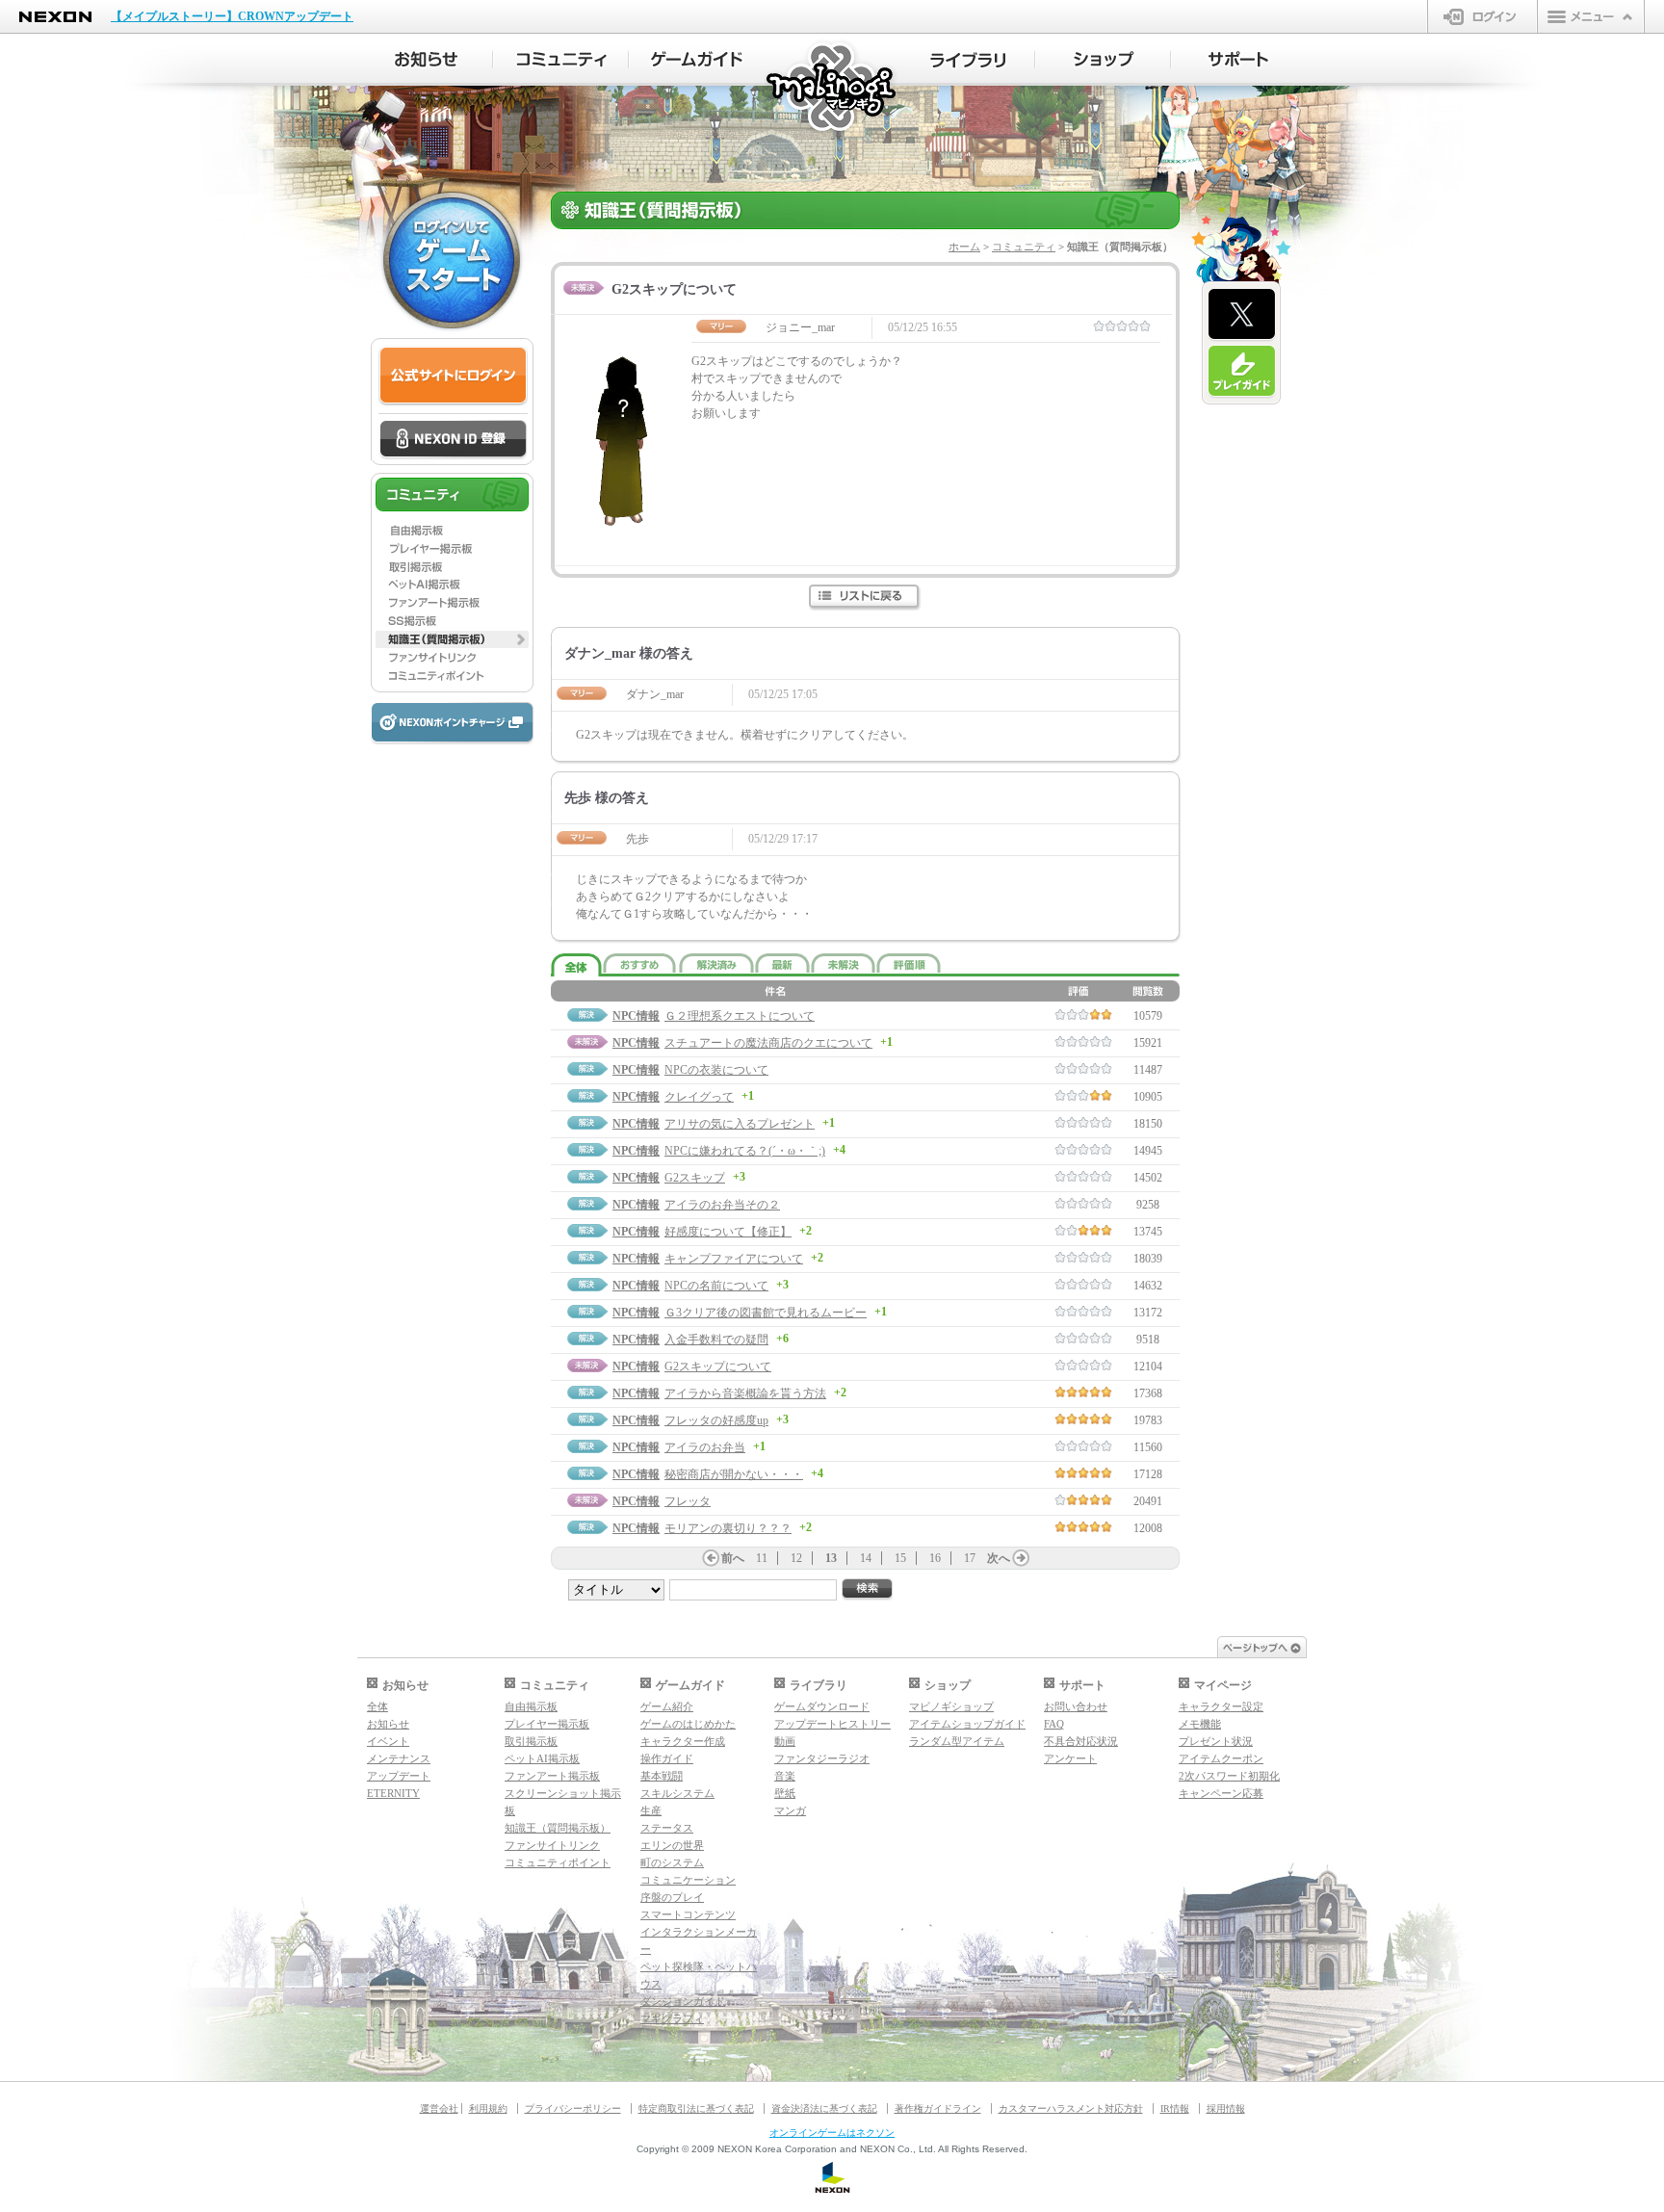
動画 (785, 1741)
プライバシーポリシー (573, 2108)
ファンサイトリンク (552, 1845)
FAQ (1054, 1724)
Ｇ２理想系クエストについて (740, 1016)
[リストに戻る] (865, 598)
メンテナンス (399, 1758)
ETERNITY (393, 1793)
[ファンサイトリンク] (452, 658)
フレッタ (688, 1501)
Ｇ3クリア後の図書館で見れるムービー (766, 1313)
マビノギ (832, 88)
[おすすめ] (640, 963)
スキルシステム (677, 1793)
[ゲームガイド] (697, 60)
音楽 (785, 1776)
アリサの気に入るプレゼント (740, 1124)
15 (900, 1558)
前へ (733, 1558)
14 (866, 1558)
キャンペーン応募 (1221, 1793)
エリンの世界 (672, 1845)
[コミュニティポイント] (452, 676)
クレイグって (699, 1097)
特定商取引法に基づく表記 (696, 2108)
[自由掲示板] (452, 530)
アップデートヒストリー (832, 1724)
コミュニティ (1024, 247)
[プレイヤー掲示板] (452, 548)
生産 (651, 1810)
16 (935, 1558)
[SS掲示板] (452, 621)
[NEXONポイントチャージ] (452, 724)
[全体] (576, 965)
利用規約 (488, 2108)
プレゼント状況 (1216, 1741)
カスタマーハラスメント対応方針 (1071, 2108)
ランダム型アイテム (957, 1741)
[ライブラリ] (967, 60)
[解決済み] (716, 963)
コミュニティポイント (558, 1862)
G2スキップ (695, 1178)
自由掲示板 (531, 1706)
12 (796, 1558)
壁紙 (785, 1793)
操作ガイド (667, 1758)
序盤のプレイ (672, 1897)
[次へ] (1021, 1558)
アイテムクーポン (1221, 1758)
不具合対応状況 (1081, 1741)
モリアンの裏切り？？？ (728, 1528)
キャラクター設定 (1221, 1706)
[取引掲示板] (452, 566)
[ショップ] (1103, 60)
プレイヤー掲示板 (547, 1724)
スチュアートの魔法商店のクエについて (768, 1043)
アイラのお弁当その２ (722, 1205)
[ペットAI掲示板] (452, 585)
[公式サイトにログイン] (453, 376)
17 (970, 1558)
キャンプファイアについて (734, 1259)
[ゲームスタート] (452, 260)
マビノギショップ (951, 1706)
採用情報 (1226, 2108)
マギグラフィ (672, 2018)
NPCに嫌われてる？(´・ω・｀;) (745, 1151)
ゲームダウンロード (822, 1706)
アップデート (399, 1776)
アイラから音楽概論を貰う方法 (745, 1393)
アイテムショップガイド (967, 1724)
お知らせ (388, 1724)
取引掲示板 (531, 1741)
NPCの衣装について (716, 1070)
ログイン (1482, 16)
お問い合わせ (1076, 1706)
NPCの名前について (716, 1286)
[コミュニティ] (561, 60)
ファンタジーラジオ (822, 1758)
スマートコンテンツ (688, 1914)
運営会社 (439, 2108)
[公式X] (1242, 315)
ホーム (964, 247)
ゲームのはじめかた (688, 1724)
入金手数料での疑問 (716, 1340)
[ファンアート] (452, 603)
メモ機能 (1200, 1724)
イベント (388, 1741)
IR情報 (1175, 2108)
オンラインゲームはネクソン (832, 2133)
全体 (377, 1706)
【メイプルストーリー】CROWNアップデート (232, 16)
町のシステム (672, 1862)
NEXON (55, 17)
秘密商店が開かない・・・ (734, 1474)
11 (762, 1558)
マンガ (790, 1810)
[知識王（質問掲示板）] (452, 639)
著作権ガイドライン (938, 2108)
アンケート (1070, 1758)
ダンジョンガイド (683, 2001)
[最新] (782, 963)
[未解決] (843, 963)
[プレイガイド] (1242, 372)
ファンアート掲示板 (552, 1776)
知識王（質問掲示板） (558, 1828)
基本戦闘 (662, 1776)
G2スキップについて (718, 1366)
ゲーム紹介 (667, 1706)
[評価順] (909, 963)
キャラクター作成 (683, 1741)
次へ (999, 1558)
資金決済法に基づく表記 (824, 2108)
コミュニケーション (688, 1880)
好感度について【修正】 (728, 1232)
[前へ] (711, 1558)
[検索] (868, 1589)
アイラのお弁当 (705, 1447)
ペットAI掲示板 (542, 1758)
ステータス (667, 1828)
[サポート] (1239, 60)
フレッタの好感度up (716, 1420)
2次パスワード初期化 (1229, 1776)
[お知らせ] (425, 60)
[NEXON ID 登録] (453, 440)
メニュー (1591, 16)
